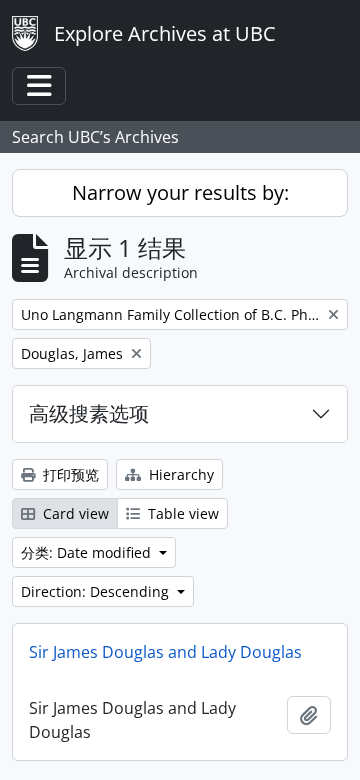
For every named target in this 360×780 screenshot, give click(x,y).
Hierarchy (179, 474)
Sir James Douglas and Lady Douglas (165, 652)
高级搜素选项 (89, 413)
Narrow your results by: (180, 192)
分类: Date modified (88, 552)
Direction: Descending (97, 591)
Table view (181, 513)
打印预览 (69, 474)
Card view (74, 513)
